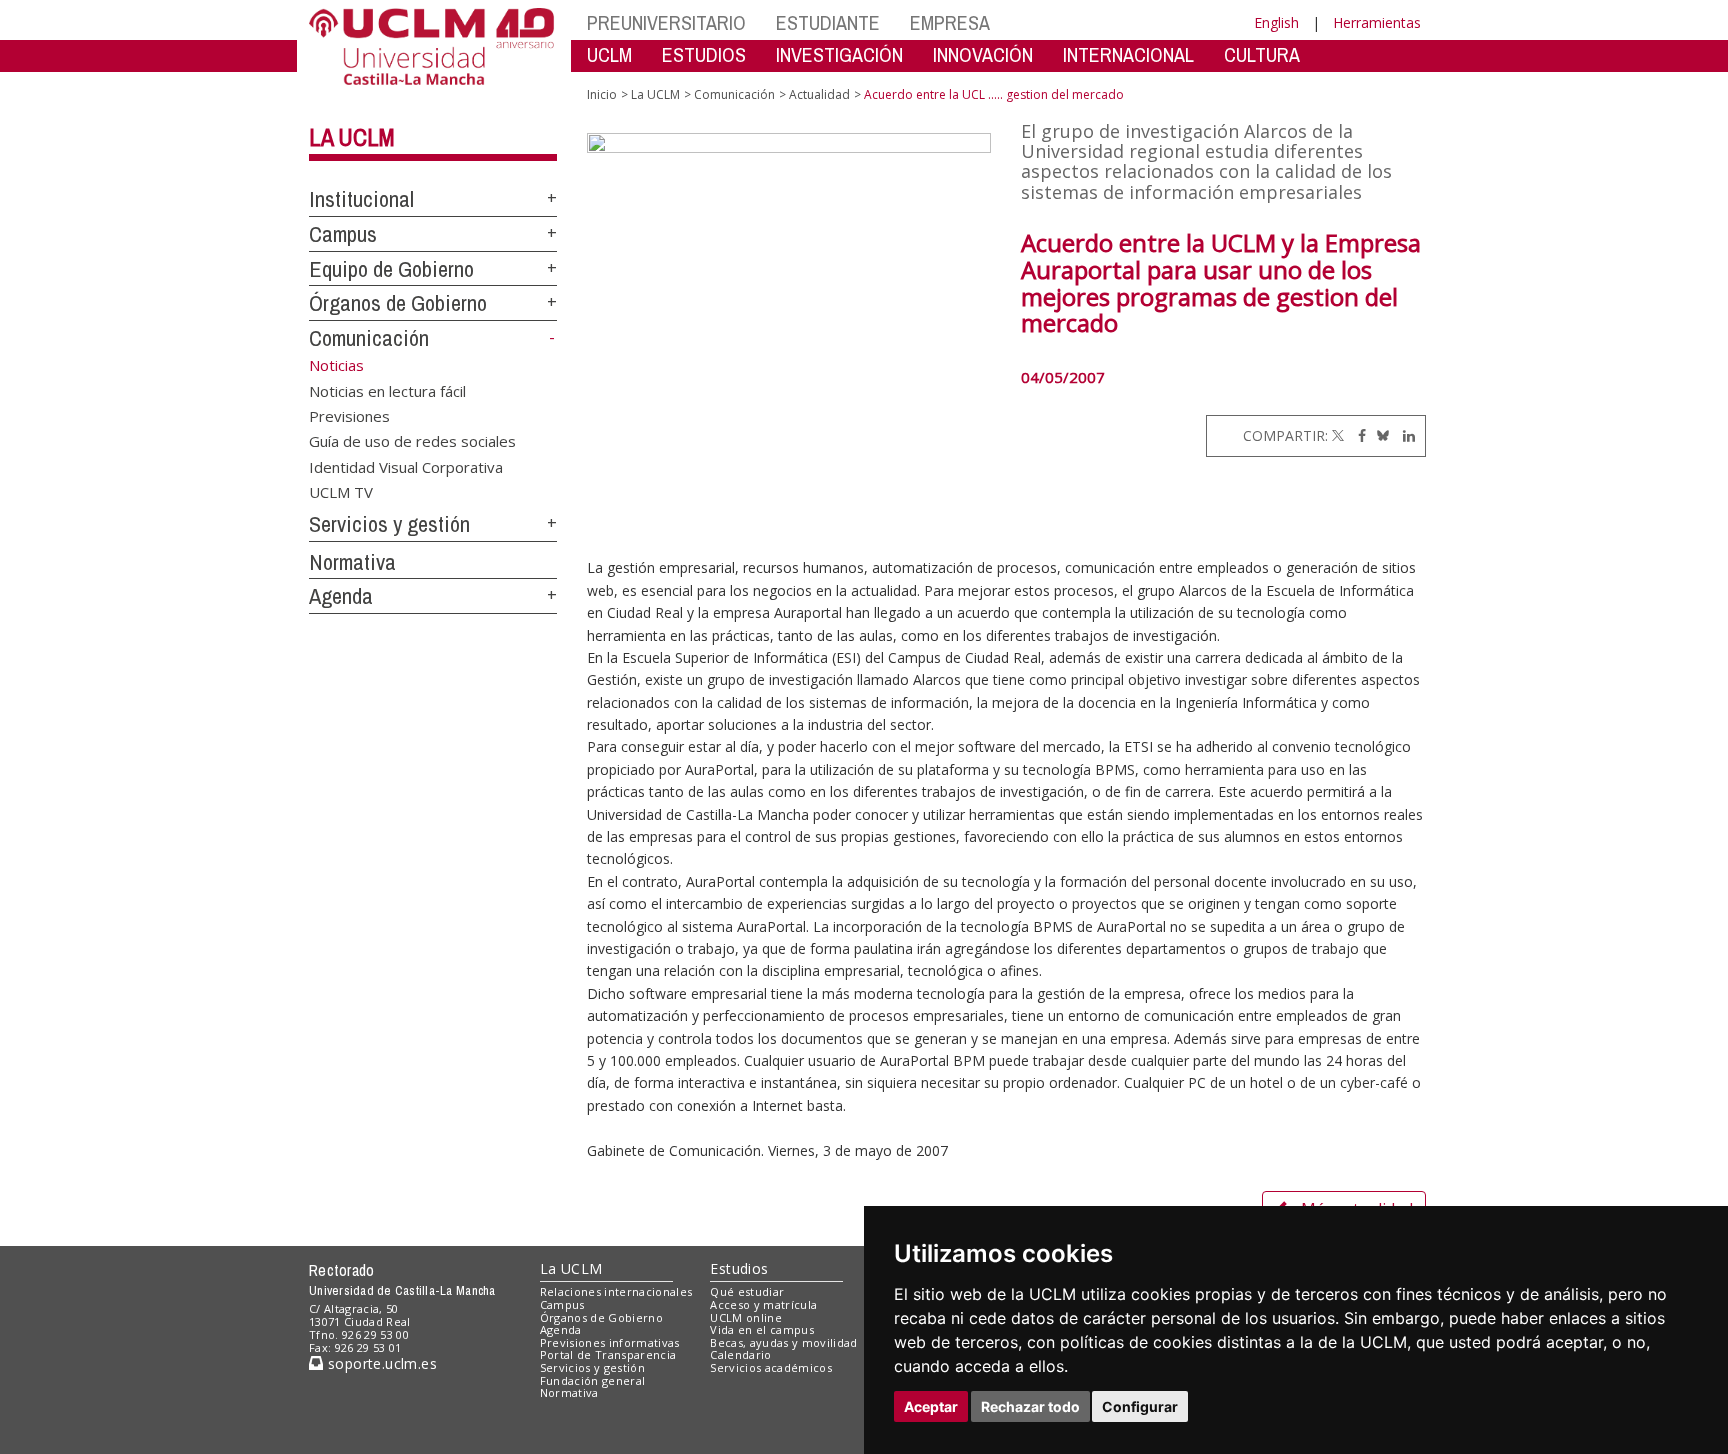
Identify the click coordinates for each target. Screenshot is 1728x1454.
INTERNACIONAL (1128, 54)
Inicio (602, 94)
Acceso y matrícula (763, 1304)
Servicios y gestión (389, 524)
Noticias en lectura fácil (387, 390)
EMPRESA (950, 22)
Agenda (341, 596)
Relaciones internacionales (616, 1291)
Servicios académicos (771, 1367)
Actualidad (819, 94)
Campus (343, 234)
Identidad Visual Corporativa (406, 466)
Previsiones (349, 415)
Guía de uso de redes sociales (412, 441)
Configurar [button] (1140, 1406)
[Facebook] (1357, 435)
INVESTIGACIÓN (839, 54)
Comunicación (369, 338)
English (1276, 22)
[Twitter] (1338, 435)
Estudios (739, 1268)
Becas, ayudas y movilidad (783, 1342)
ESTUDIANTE (828, 22)
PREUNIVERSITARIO (666, 22)
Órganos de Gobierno (398, 303)
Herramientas (1377, 22)
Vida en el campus (762, 1329)
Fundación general (593, 1380)
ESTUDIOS (704, 54)
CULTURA (1262, 54)
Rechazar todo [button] (1030, 1406)
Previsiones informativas (610, 1342)
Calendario (740, 1354)
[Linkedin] (1404, 435)
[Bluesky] (1379, 435)
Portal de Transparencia (608, 1354)
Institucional (361, 199)
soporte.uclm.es (380, 1363)
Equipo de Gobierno (391, 269)
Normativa (352, 562)
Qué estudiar (747, 1291)
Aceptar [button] (931, 1406)
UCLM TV (341, 492)
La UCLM (352, 137)
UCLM (609, 54)
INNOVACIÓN (983, 54)
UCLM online (746, 1317)
